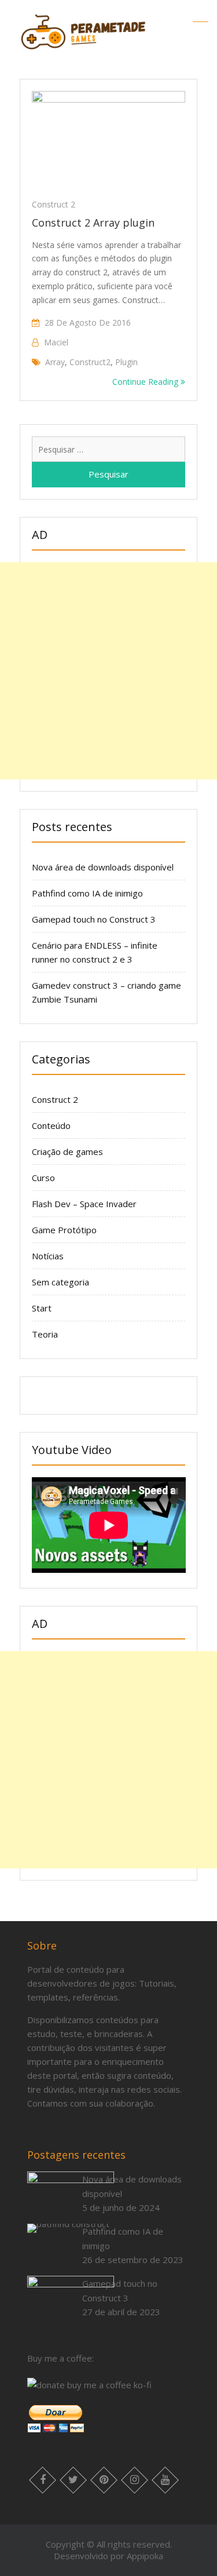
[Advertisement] (108, 671)
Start (42, 1308)
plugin (126, 362)
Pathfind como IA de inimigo (87, 893)
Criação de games (67, 1152)
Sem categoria (60, 1282)
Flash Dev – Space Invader (84, 1204)
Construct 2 (54, 204)
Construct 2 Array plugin (93, 223)
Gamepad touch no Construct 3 (94, 919)
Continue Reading (146, 382)
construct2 (90, 362)
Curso (43, 1178)
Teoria (45, 1334)
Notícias (48, 1256)
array (55, 362)
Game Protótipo (64, 1230)
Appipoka (145, 2556)
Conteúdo (51, 1125)
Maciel (56, 342)
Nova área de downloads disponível (103, 867)
